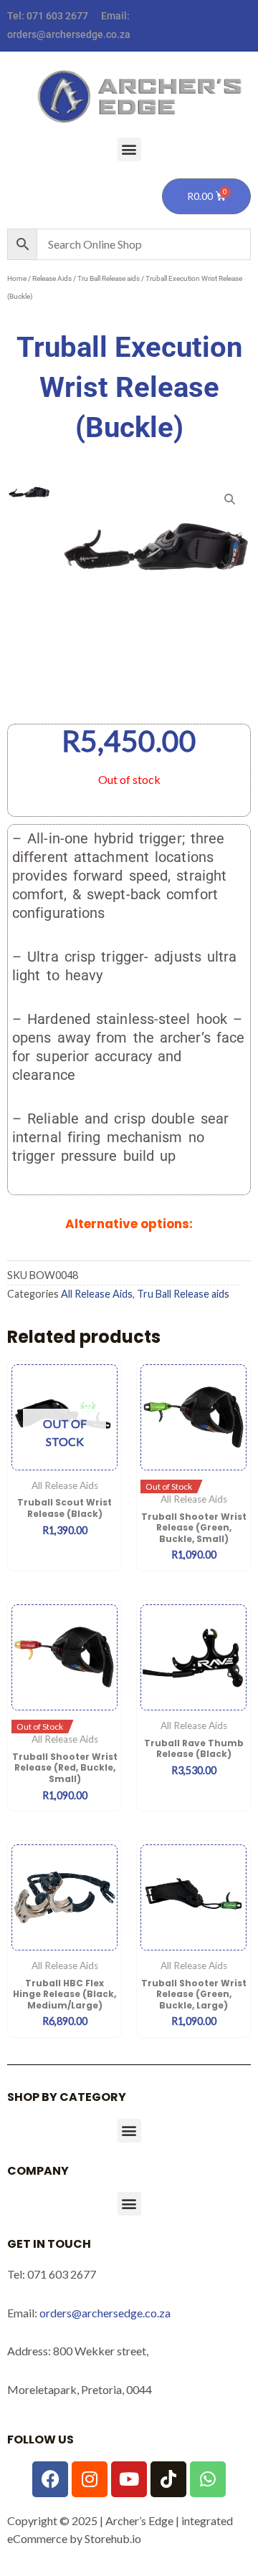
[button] (129, 149)
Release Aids (52, 278)
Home (17, 278)
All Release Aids (97, 1294)
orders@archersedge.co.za (69, 34)
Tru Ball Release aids (109, 278)
